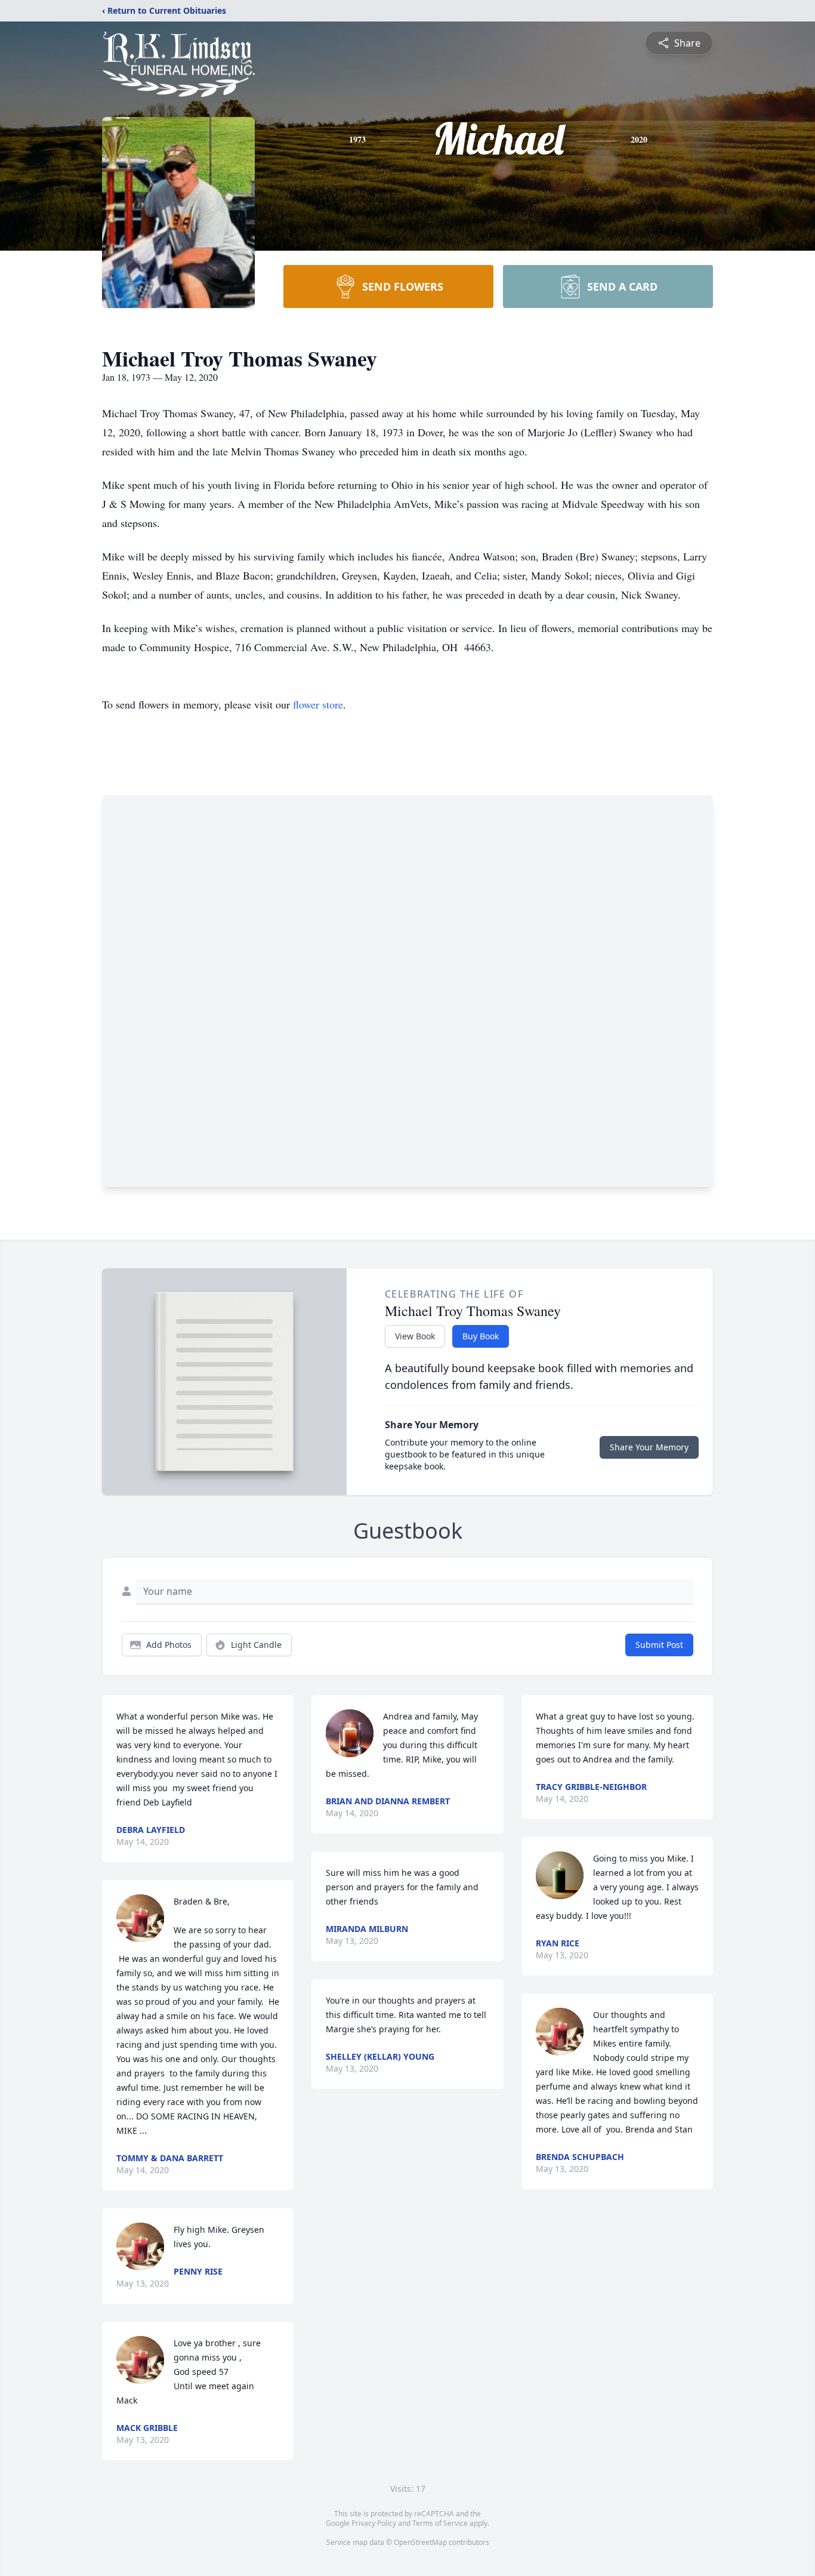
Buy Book (481, 1336)
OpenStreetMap (420, 2542)
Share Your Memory (649, 1447)
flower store (318, 704)
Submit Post (659, 1645)
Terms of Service (440, 2523)
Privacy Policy (374, 2523)
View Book (415, 1336)
